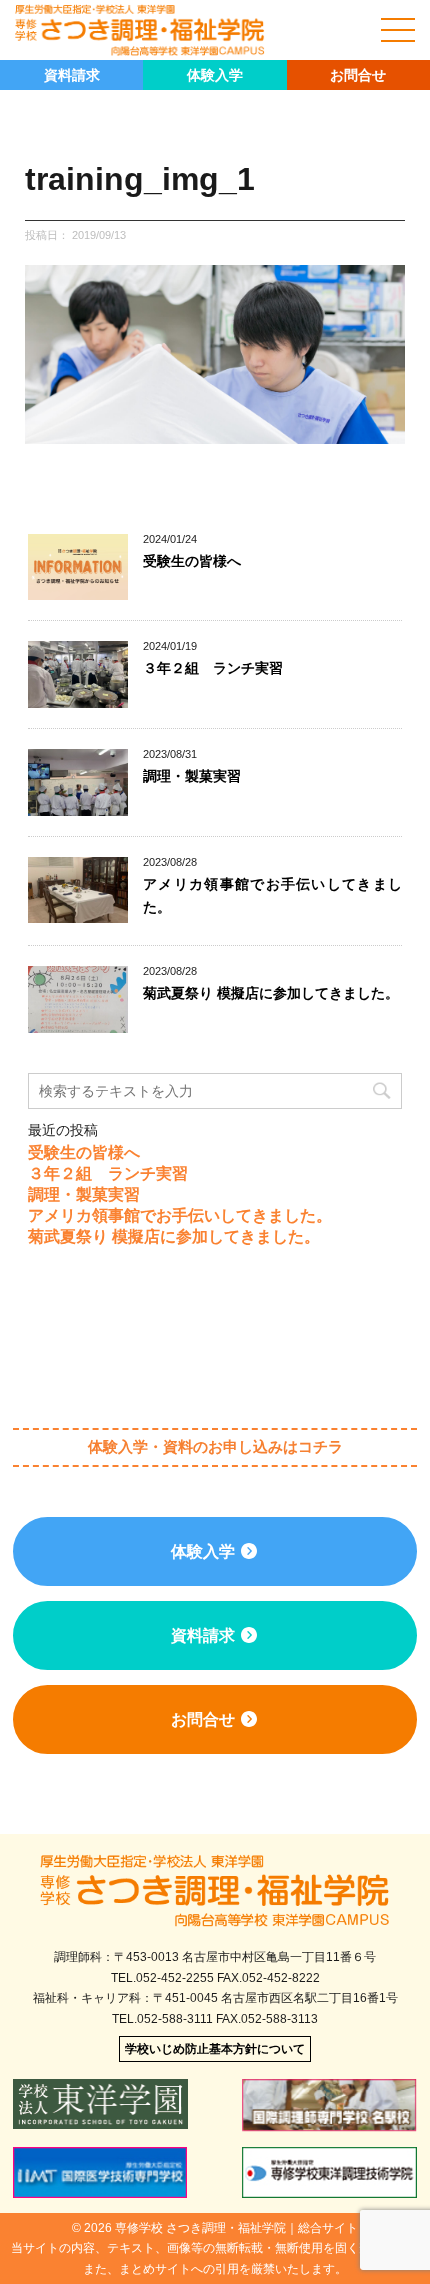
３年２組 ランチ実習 (213, 668)
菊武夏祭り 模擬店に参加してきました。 (271, 993)
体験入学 (215, 75)
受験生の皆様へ (192, 561)
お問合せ (358, 75)
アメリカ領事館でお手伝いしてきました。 (180, 1215)
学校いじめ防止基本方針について (215, 2049)
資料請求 (72, 75)
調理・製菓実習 (192, 776)
